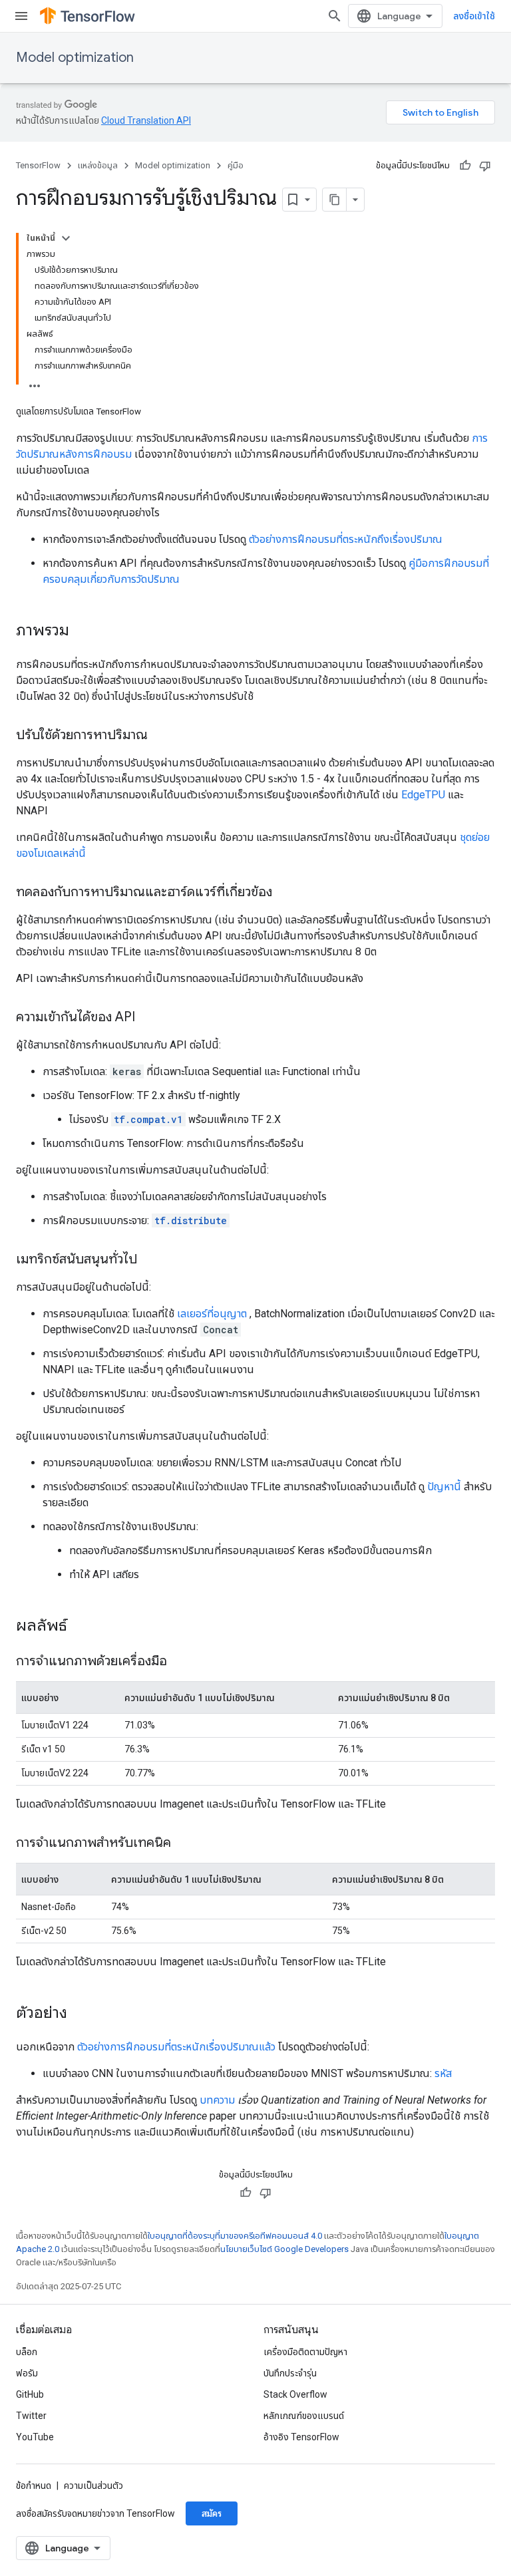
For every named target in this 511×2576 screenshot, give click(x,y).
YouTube (35, 2437)
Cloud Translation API (146, 120)
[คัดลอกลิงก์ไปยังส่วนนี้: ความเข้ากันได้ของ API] (148, 1018)
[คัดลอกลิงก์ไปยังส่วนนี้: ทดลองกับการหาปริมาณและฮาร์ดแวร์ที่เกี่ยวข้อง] (285, 893)
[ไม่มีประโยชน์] (485, 166)
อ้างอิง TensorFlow (301, 2437)
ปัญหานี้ (444, 1487)
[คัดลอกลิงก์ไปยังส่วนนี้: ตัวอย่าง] (81, 2014)
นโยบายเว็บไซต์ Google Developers (284, 2249)
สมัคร (212, 2513)
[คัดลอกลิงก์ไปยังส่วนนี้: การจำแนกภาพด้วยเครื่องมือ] (180, 1662)
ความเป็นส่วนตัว (93, 2486)
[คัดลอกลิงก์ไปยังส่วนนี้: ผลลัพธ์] (81, 1627)
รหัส (443, 2073)
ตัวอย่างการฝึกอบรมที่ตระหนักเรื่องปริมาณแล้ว (176, 2047)
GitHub (30, 2394)
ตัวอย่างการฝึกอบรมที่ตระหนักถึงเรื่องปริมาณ (346, 539)
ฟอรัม (27, 2373)
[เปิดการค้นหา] (335, 16)
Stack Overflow (295, 2394)
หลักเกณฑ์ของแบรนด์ (304, 2416)
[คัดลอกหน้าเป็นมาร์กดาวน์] (335, 200)
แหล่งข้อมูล (98, 165)
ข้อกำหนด (34, 2486)
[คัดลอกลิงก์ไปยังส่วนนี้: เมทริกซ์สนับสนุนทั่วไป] (150, 1260)
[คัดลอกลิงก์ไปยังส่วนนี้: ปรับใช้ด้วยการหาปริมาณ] (161, 736)
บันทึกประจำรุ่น (290, 2373)
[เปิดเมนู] (21, 16)
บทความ (217, 2100)
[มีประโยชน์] (465, 166)
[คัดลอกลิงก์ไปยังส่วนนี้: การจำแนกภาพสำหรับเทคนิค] (184, 1844)
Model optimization (75, 58)
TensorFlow (38, 165)
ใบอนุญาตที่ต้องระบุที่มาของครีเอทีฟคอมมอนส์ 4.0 (235, 2236)
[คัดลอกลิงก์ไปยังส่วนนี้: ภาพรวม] (83, 631)
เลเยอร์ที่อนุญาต (212, 1314)
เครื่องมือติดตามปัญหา (305, 2352)
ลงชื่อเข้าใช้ (474, 16)
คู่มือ (236, 165)
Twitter (31, 2416)
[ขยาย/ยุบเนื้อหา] (66, 238)
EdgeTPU (423, 795)
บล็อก (27, 2352)
